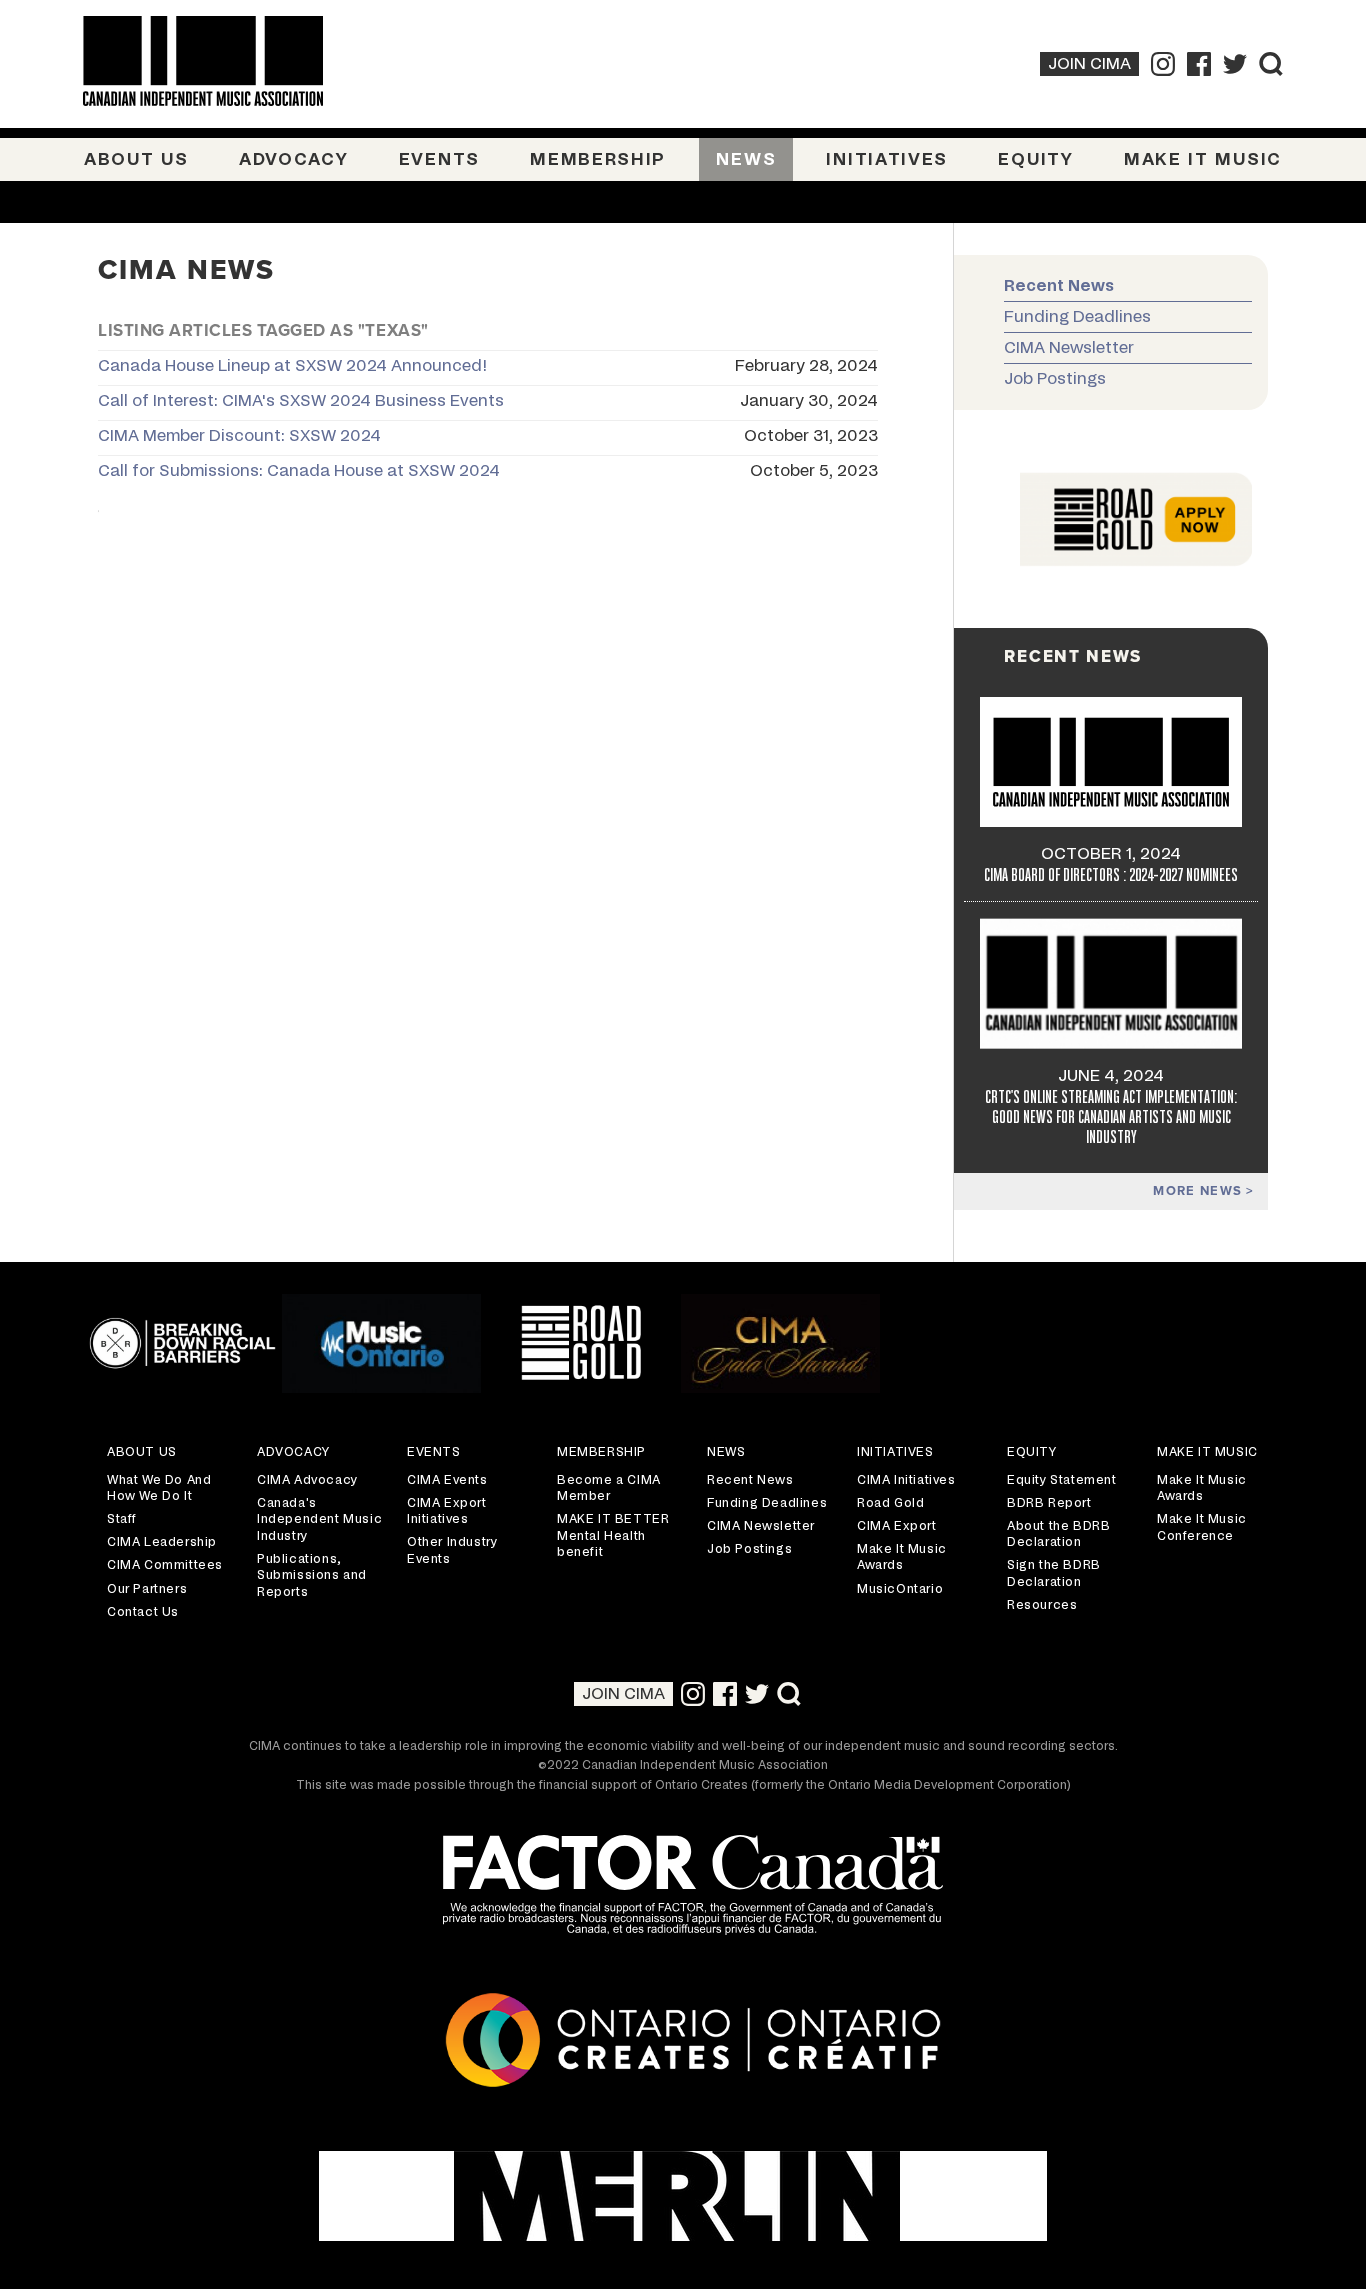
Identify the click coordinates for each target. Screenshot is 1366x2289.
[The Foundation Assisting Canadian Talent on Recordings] (683, 1887)
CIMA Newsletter (1069, 348)
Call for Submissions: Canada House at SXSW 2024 (299, 471)
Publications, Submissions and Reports (312, 1575)
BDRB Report (1049, 1503)
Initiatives (887, 159)
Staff (122, 1519)
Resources (1042, 1605)
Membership (598, 159)
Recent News (1059, 286)
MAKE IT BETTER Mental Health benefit (613, 1535)
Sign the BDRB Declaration (1054, 1573)
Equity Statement (1062, 1480)
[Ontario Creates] (683, 2043)
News (746, 159)
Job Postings (1055, 379)
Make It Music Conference (1202, 1527)
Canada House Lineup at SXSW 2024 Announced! (292, 366)
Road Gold (890, 1503)
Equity (1035, 159)
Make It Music (1203, 159)
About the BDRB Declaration (1058, 1534)
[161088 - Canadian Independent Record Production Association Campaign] (683, 2196)
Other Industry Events (452, 1550)
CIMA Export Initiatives (447, 1511)
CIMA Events (447, 1480)
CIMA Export (897, 1526)
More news (1199, 1191)
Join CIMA (1089, 64)
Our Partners (147, 1589)
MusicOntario (900, 1589)
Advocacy (294, 159)
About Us (136, 159)
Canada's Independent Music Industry (319, 1519)
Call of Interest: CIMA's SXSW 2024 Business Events (301, 401)
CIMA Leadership (162, 1542)
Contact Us (143, 1612)
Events (439, 159)
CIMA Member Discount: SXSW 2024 (239, 436)
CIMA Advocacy (307, 1480)
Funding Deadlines (1077, 317)
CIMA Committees (165, 1565)
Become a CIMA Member (609, 1488)
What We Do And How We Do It (159, 1488)
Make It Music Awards (902, 1557)
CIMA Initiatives (906, 1480)
